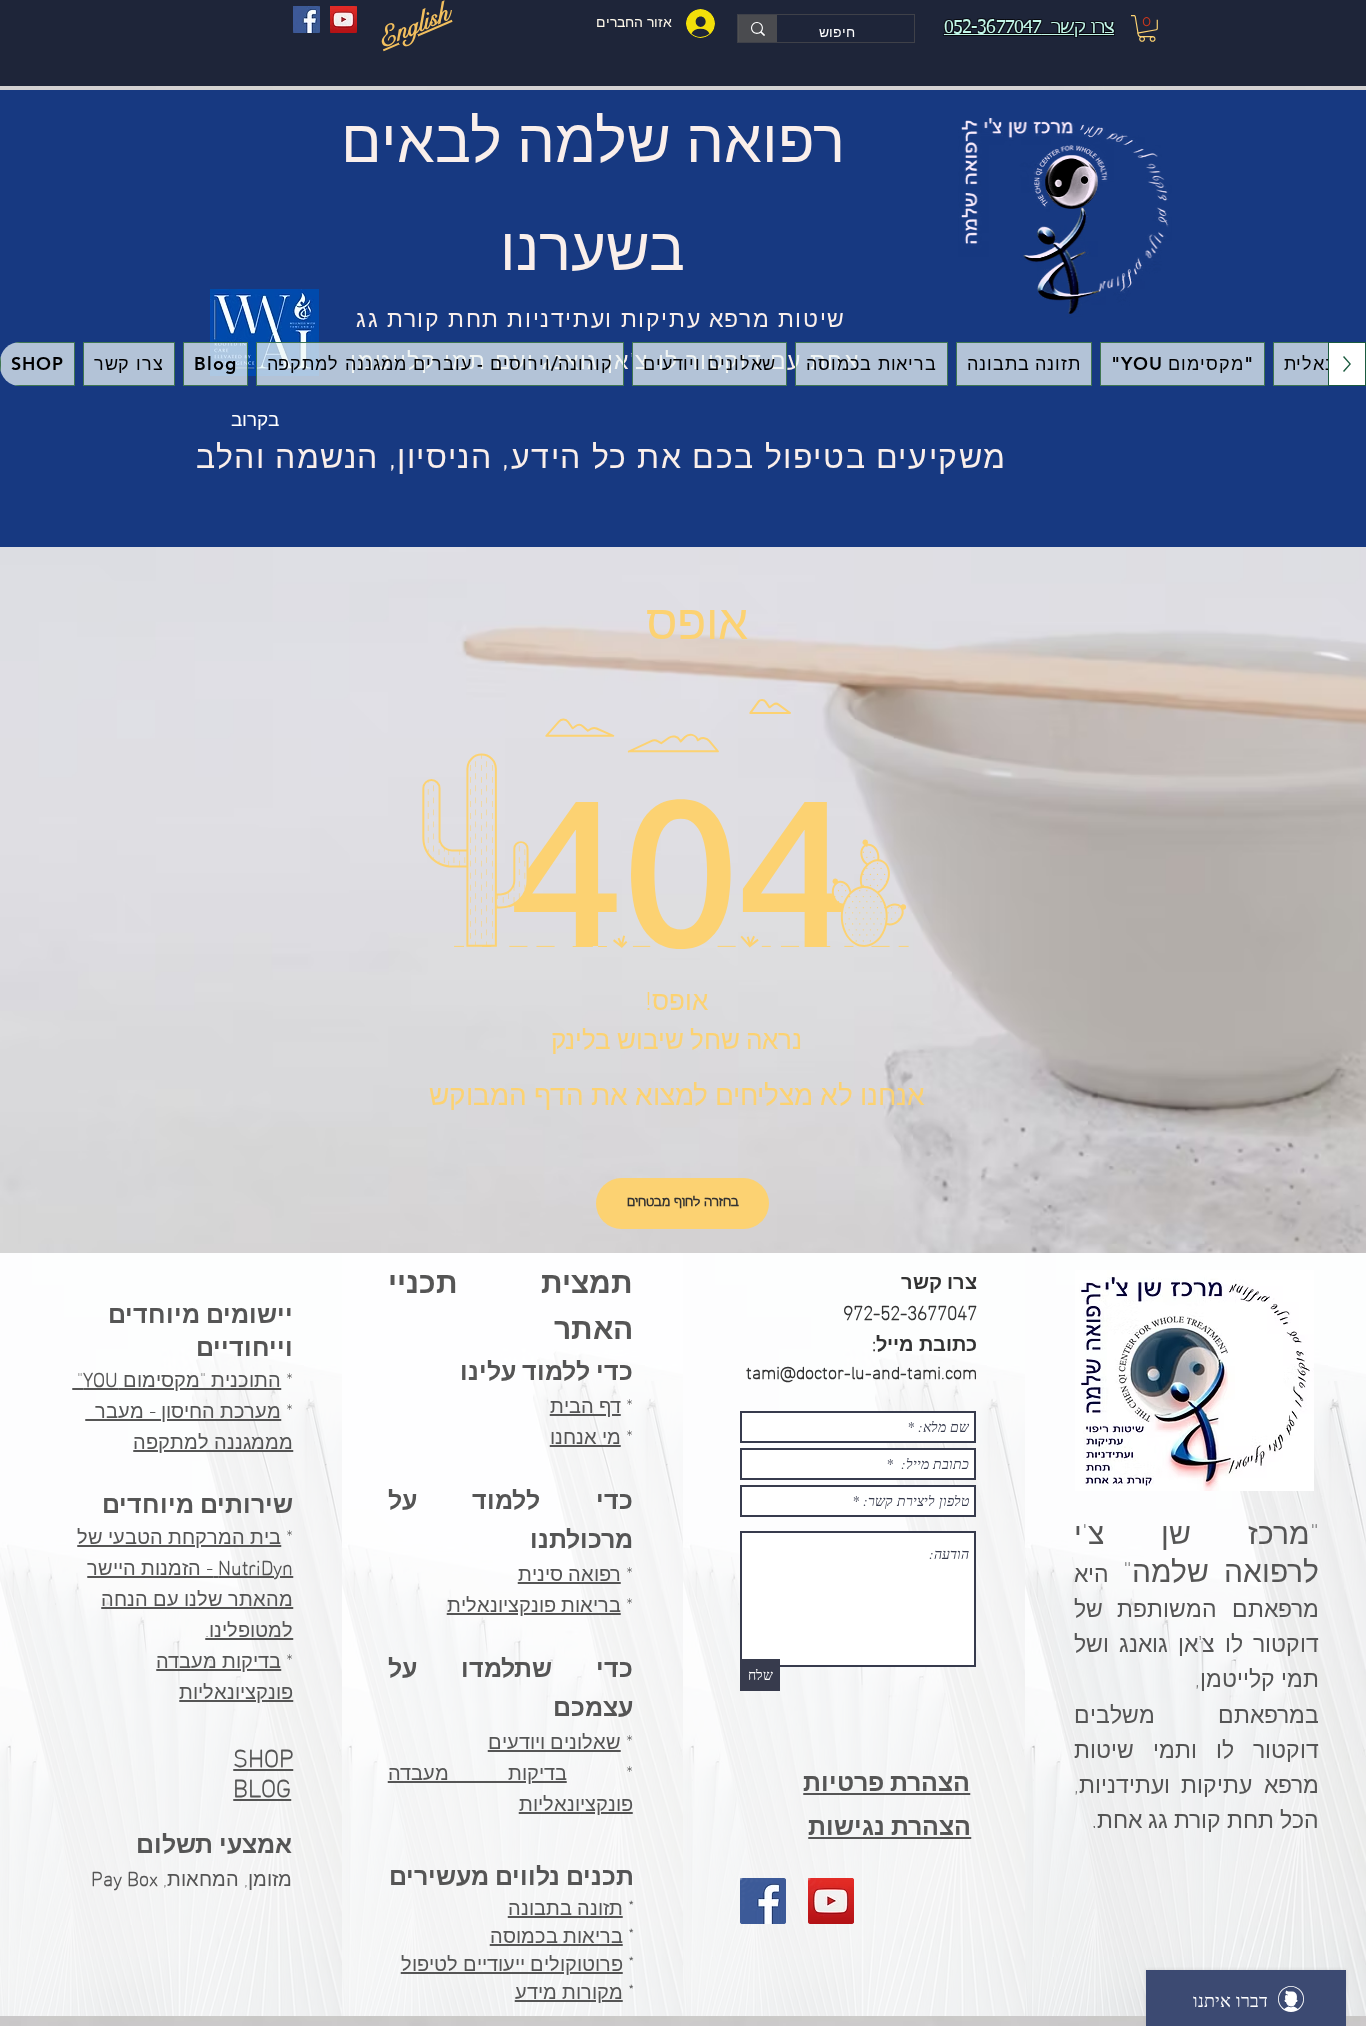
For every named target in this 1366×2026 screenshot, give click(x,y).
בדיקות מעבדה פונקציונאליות (224, 1673)
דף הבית (585, 1403)
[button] (1147, 28)
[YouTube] (343, 19)
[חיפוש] (757, 28)
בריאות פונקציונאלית (534, 1602)
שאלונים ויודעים (554, 1739)
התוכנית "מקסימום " (176, 1377)
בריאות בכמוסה (556, 1936)
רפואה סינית (569, 1571)
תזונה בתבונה (565, 1908)
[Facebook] (306, 19)
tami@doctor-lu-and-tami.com (861, 1370)
